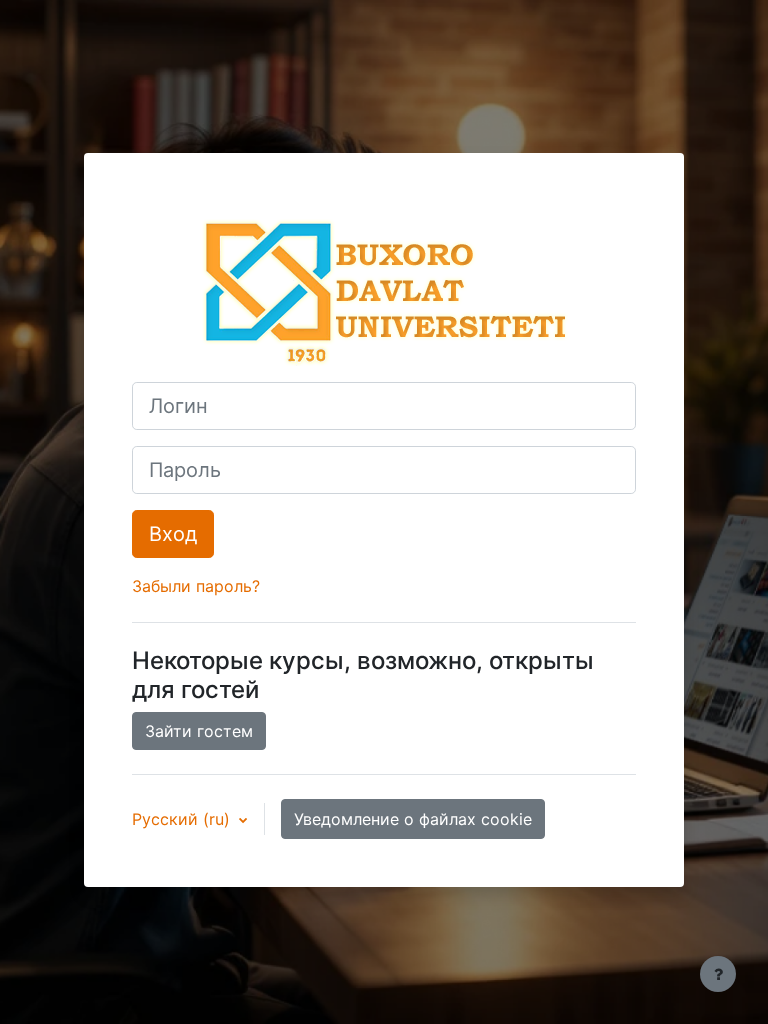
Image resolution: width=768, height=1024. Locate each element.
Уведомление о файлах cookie (413, 819)
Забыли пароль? (196, 586)
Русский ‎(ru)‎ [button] (183, 819)
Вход (173, 534)
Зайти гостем (199, 731)
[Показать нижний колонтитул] (718, 974)
